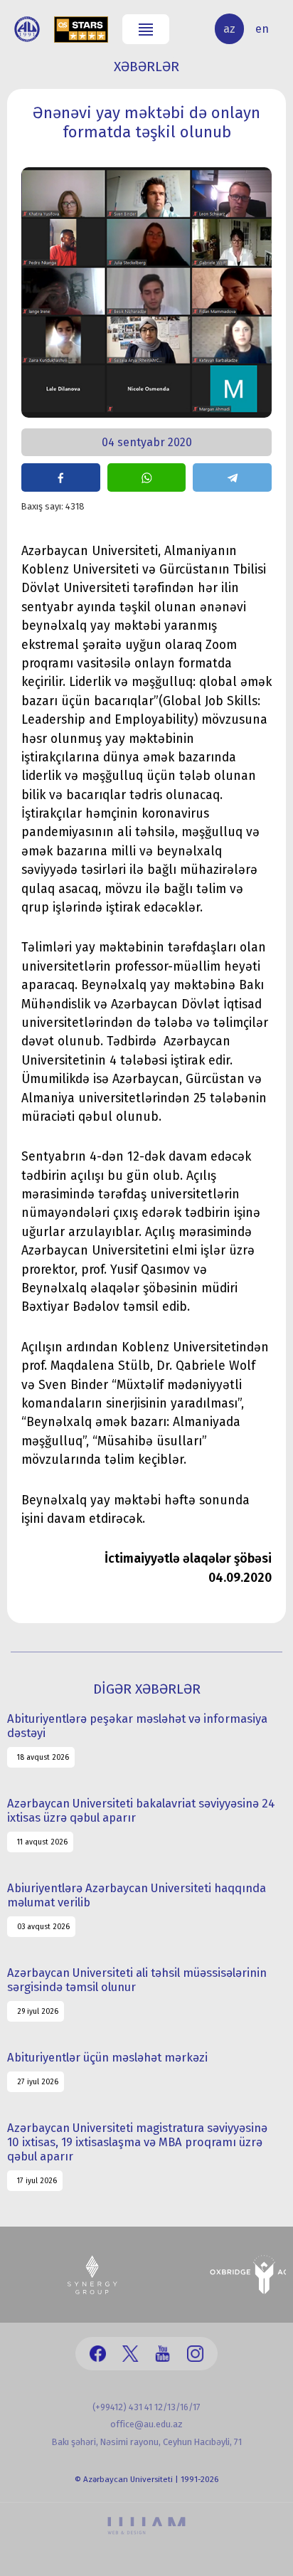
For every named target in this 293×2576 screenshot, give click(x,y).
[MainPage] (27, 29)
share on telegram (232, 477)
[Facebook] (98, 2354)
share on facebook (61, 477)
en (262, 29)
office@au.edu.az (146, 2424)
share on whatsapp (147, 477)
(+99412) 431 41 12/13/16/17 (146, 2407)
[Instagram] (195, 2354)
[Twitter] (130, 2354)
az (229, 29)
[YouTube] (163, 2354)
